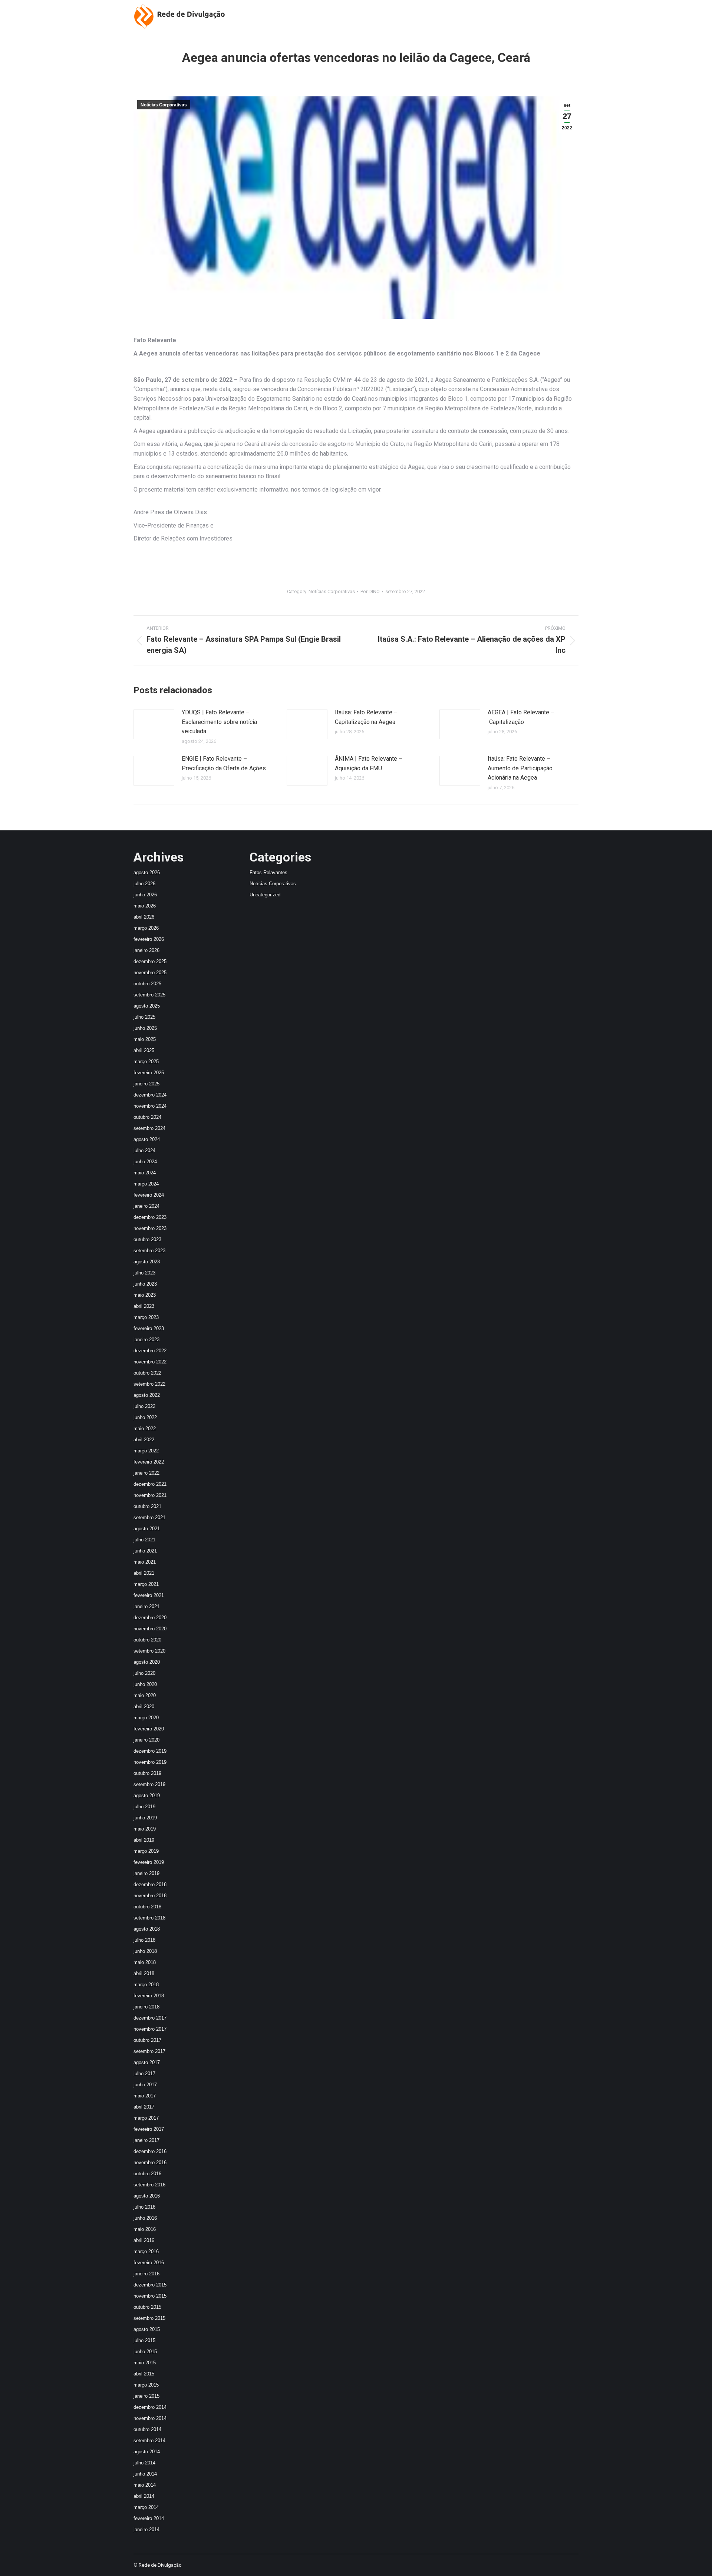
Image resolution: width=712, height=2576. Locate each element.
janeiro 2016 (146, 2274)
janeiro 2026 (146, 950)
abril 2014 (144, 2496)
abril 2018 (144, 1973)
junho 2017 (145, 2085)
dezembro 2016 (150, 2151)
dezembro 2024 (150, 1095)
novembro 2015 (150, 2296)
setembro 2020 (149, 1651)
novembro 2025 (150, 973)
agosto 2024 (147, 1139)
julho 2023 (144, 1273)
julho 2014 (144, 2463)
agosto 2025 (147, 1006)
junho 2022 (145, 1417)
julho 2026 (144, 884)
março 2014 (146, 2507)
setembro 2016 (149, 2185)
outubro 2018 (147, 1907)
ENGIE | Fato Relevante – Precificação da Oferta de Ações (224, 763)
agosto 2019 (147, 1795)
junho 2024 (145, 1162)
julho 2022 (144, 1406)
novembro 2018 (150, 1896)
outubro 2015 (147, 2307)
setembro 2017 (149, 2051)
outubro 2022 (147, 1373)
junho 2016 (145, 2218)
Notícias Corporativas (164, 105)
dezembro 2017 (150, 2018)
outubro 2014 (147, 2429)
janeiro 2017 (146, 2140)
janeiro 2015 (146, 2396)
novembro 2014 (150, 2418)
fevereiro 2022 (149, 1462)
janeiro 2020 (146, 1740)
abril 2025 (144, 1050)
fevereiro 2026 (149, 939)
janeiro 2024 (146, 1206)
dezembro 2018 (150, 1884)
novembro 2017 (150, 2029)
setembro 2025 (149, 995)
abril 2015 (144, 2374)
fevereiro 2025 (149, 1073)
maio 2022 (145, 1428)
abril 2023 (144, 1306)
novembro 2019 (150, 1762)
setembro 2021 (149, 1517)
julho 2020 (144, 1673)
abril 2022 (144, 1440)
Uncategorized (265, 895)
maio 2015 (145, 2363)
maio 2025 (145, 1039)
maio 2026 (145, 906)
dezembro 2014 (150, 2407)
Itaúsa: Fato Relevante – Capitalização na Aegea (366, 717)
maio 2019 (145, 1829)
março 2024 (146, 1184)
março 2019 (146, 1851)
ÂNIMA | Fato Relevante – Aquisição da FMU (369, 763)
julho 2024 (144, 1150)
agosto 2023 (147, 1262)
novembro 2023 (150, 1228)
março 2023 (146, 1317)
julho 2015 (144, 2340)
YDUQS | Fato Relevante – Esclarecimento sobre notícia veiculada (219, 722)
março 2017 (146, 2118)
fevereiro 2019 (149, 1862)
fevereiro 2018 (149, 1996)
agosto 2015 (147, 2329)
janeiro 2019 (146, 1873)
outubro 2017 (147, 2040)
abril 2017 (144, 2107)
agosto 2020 (147, 1662)
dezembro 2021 (150, 1484)
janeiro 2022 (146, 1473)
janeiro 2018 (146, 2007)
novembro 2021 (150, 1495)
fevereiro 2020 (149, 1729)
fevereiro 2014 (149, 2518)
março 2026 (146, 928)
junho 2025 (145, 1028)
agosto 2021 (147, 1529)
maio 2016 (145, 2229)
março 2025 (146, 1062)
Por (370, 591)
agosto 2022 (147, 1395)
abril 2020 (144, 1707)
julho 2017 (144, 2074)
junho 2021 (145, 1551)
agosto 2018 (147, 1929)
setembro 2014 (149, 2441)
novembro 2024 (150, 1106)
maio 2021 (145, 1562)
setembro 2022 (149, 1384)
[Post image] (154, 724)
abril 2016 (144, 2240)
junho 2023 (145, 1284)
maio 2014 (145, 2485)
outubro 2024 (147, 1117)
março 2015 (146, 2385)
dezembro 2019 (150, 1751)
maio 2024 (145, 1173)
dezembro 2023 (150, 1217)
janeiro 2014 (146, 2529)
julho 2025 (144, 1017)
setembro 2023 (149, 1251)
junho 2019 (145, 1818)
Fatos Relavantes (268, 872)
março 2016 (146, 2251)
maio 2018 (145, 1962)
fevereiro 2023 (149, 1328)
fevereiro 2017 (149, 2129)
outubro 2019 (147, 1773)
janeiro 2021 (146, 1606)
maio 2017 (145, 2096)
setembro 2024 (149, 1128)
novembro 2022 (150, 1362)
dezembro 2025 (150, 961)
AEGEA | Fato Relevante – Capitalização (521, 717)
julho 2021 (144, 1540)
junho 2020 (145, 1684)
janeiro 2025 (146, 1084)
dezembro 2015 (150, 2285)
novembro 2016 (150, 2162)
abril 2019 (144, 1840)
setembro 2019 (149, 1784)
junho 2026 (145, 895)
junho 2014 (145, 2474)
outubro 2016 (147, 2174)
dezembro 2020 (150, 1618)
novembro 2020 (150, 1629)
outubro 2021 (147, 1506)
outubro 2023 (147, 1239)
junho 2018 (145, 1951)
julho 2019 (144, 1807)
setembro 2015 (149, 2318)
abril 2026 (144, 917)
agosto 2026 (147, 872)
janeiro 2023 (146, 1340)
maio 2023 (145, 1295)
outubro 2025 (147, 984)
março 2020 (146, 1718)
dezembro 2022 (150, 1351)
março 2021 (146, 1584)
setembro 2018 (149, 1918)
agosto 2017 (147, 2062)
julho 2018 (144, 1940)
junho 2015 (145, 2352)
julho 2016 (144, 2207)
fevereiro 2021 (149, 1595)
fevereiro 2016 (149, 2263)
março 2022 (146, 1451)
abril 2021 (144, 1573)
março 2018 (146, 1985)
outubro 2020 (147, 1640)
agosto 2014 (147, 2452)
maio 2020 (145, 1695)
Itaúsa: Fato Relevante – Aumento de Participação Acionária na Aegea (520, 768)
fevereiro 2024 (149, 1195)
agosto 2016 (147, 2196)
